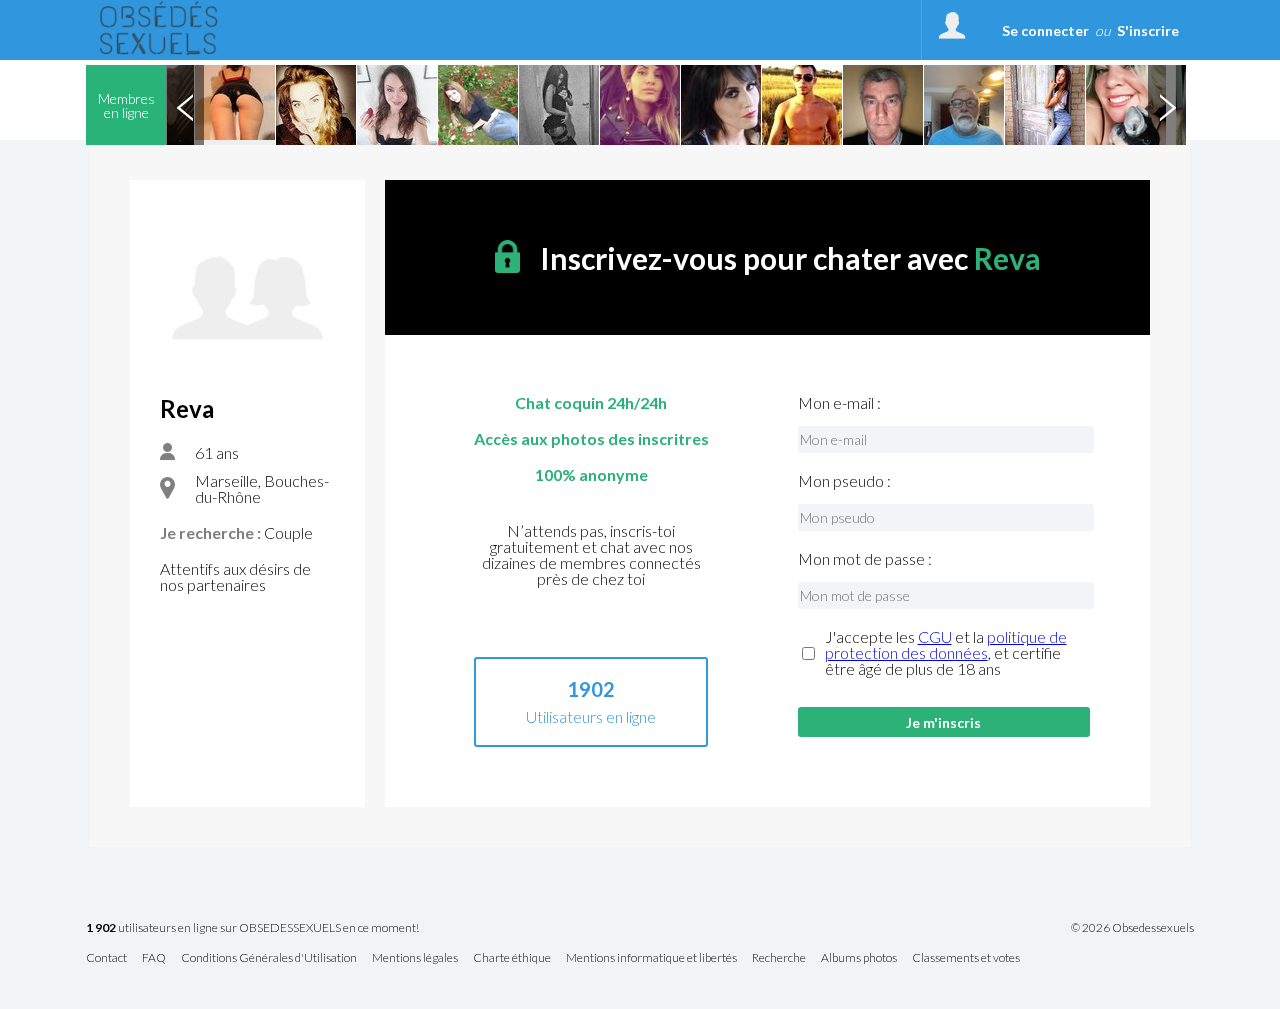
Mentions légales (415, 958)
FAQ (154, 958)
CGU (935, 636)
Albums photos (859, 958)
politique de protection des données (946, 644)
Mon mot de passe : (865, 559)
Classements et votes (966, 958)
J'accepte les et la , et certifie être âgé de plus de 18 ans (946, 653)
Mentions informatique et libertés (651, 958)
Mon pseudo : (844, 481)
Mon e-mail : (839, 403)
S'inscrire (1148, 30)
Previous (185, 105)
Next (1167, 105)
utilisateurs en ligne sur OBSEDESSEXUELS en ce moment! (252, 928)
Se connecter (1045, 30)
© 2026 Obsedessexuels (1132, 928)
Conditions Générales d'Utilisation (269, 958)
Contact (106, 958)
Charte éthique (512, 958)
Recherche (779, 958)
